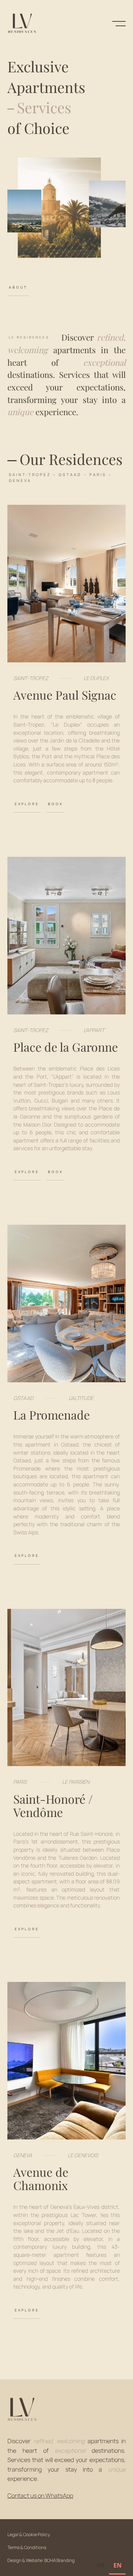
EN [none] (117, 2565)
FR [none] (101, 2565)
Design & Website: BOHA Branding (41, 2560)
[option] (101, 2566)
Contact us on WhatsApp (40, 2496)
